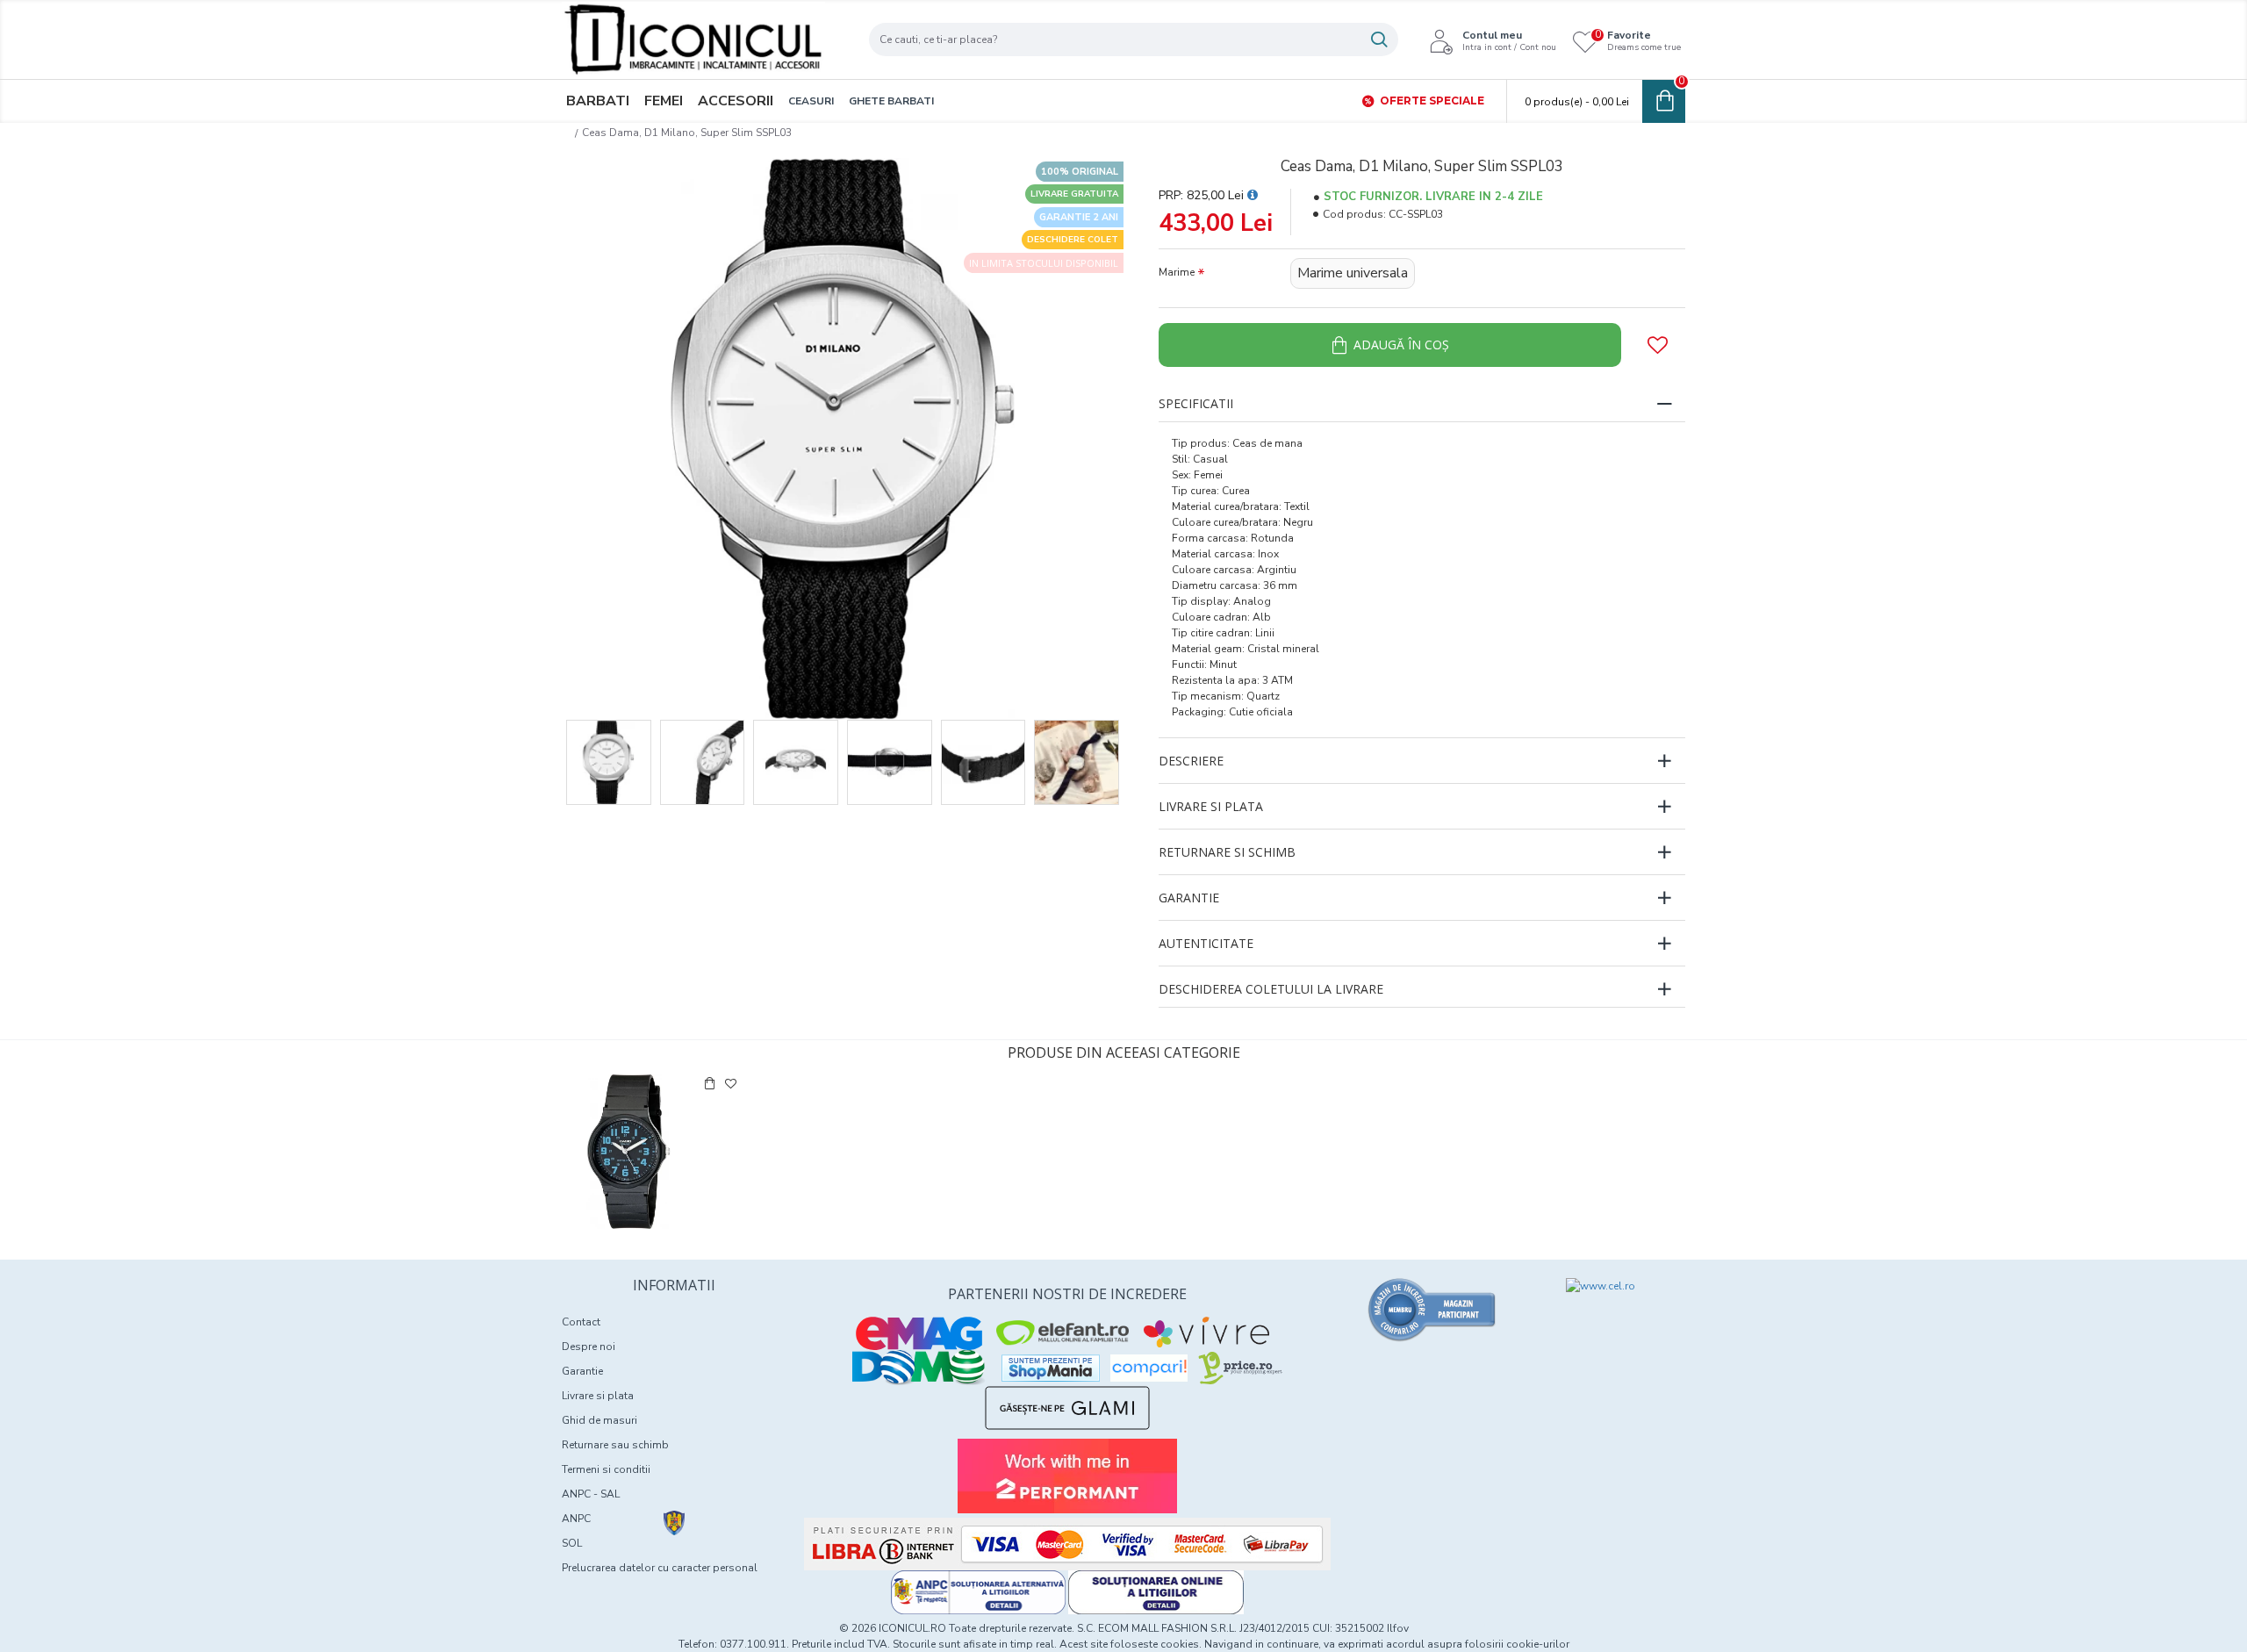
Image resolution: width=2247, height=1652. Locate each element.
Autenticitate (1206, 943)
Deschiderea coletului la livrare (1271, 989)
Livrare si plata (1211, 806)
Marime (1177, 272)
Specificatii (1196, 403)
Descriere (1191, 761)
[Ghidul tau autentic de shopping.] (1149, 1368)
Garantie (1189, 898)
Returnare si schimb (1227, 852)
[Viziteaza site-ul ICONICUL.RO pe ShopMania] (1051, 1368)
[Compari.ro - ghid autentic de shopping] (1432, 1310)
